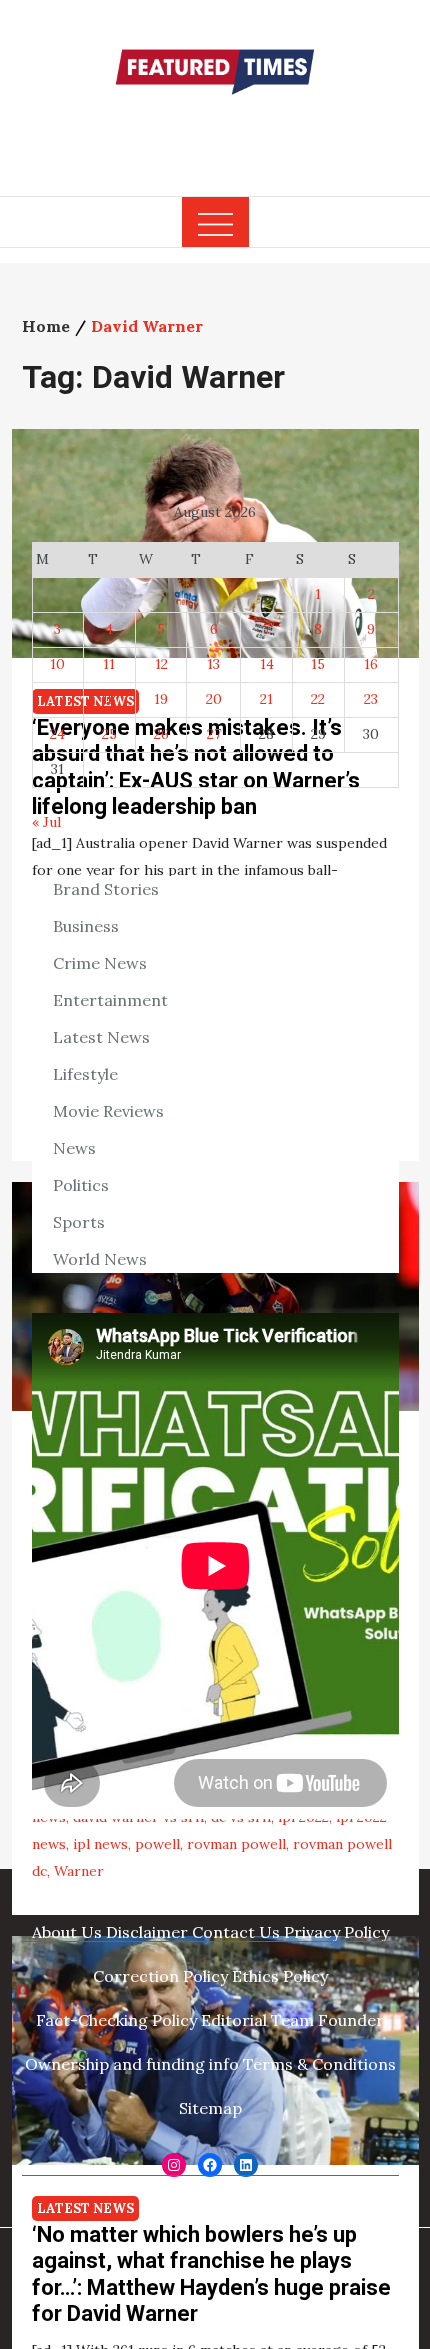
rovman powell (236, 1844)
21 (266, 699)
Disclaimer (147, 1932)
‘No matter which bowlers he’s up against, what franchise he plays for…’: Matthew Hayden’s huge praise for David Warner (211, 2274)
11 (109, 664)
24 (57, 734)
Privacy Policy (336, 1932)
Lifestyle (85, 1074)
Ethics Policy (280, 1976)
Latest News (85, 2208)
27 (214, 734)
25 (109, 734)
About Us (67, 1932)
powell (157, 1844)
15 (318, 664)
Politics (81, 1185)
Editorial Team (257, 2020)
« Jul (46, 822)
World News (100, 1259)
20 (214, 699)
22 (318, 699)
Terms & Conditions (319, 2064)
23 (371, 699)
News (74, 1148)
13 (213, 664)
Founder (351, 2020)
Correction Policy (160, 1976)
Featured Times (215, 133)
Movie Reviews (108, 1111)
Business (86, 926)
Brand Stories (106, 889)
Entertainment (110, 1000)
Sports (79, 1222)
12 (161, 664)
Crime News (100, 963)
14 (267, 664)
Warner (79, 1871)
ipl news (100, 1844)
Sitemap (210, 2108)
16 (371, 664)
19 (161, 699)
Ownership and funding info (132, 2064)
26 (161, 734)
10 (57, 664)
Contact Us (236, 1932)
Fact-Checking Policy (116, 2020)
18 (109, 699)
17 (57, 699)
